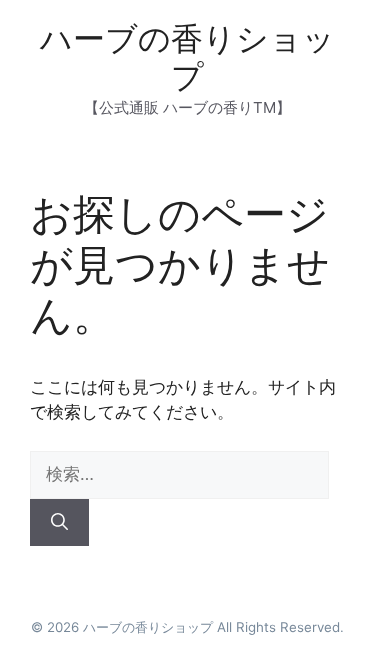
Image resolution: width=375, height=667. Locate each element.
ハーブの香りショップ (187, 57)
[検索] (59, 523)
